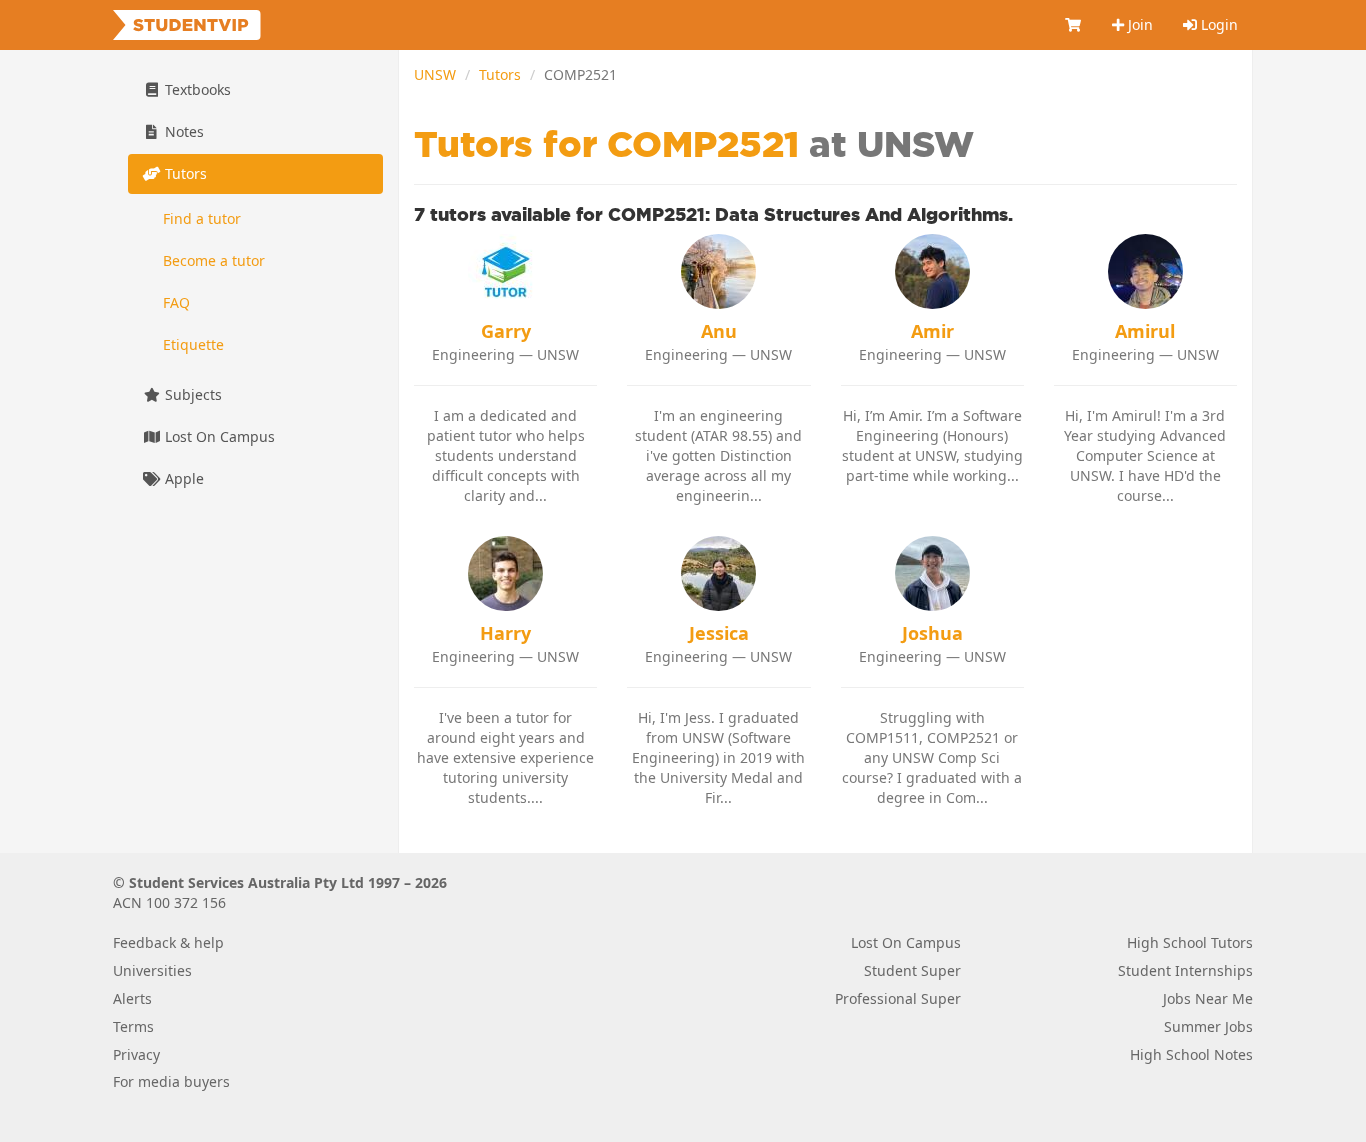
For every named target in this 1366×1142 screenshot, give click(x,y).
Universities (152, 970)
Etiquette (193, 344)
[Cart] (1074, 25)
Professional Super (898, 998)
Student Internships (1185, 970)
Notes (182, 131)
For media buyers (171, 1081)
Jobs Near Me (1208, 998)
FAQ (176, 302)
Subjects (191, 394)
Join (1138, 24)
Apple (182, 478)
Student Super (912, 970)
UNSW (435, 74)
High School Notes (1191, 1054)
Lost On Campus (218, 436)
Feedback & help (168, 942)
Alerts (132, 998)
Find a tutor (202, 218)
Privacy (136, 1054)
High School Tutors (1190, 942)
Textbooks (196, 89)
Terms (133, 1026)
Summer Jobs (1208, 1026)
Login (1217, 24)
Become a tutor (214, 260)
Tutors (500, 74)
